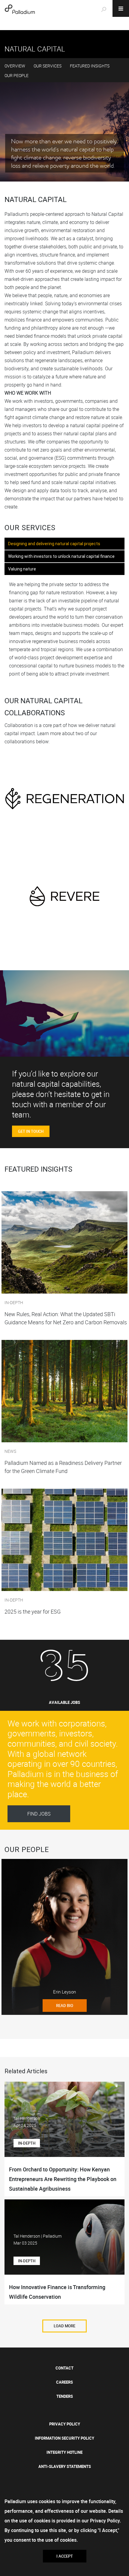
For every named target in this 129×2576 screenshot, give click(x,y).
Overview (15, 66)
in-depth (27, 2143)
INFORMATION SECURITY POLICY (64, 2438)
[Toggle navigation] (121, 8)
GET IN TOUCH (31, 1131)
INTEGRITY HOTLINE (64, 2452)
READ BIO (65, 2006)
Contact (64, 2368)
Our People (16, 75)
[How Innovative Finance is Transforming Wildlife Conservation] (64, 2245)
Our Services (48, 66)
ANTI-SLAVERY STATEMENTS (65, 2466)
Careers (64, 2382)
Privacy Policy (65, 2424)
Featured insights (90, 66)
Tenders (65, 2396)
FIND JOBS (39, 1814)
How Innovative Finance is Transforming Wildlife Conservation (57, 2292)
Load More (64, 2326)
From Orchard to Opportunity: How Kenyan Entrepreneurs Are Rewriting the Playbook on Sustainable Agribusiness (63, 2179)
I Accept (65, 2556)
